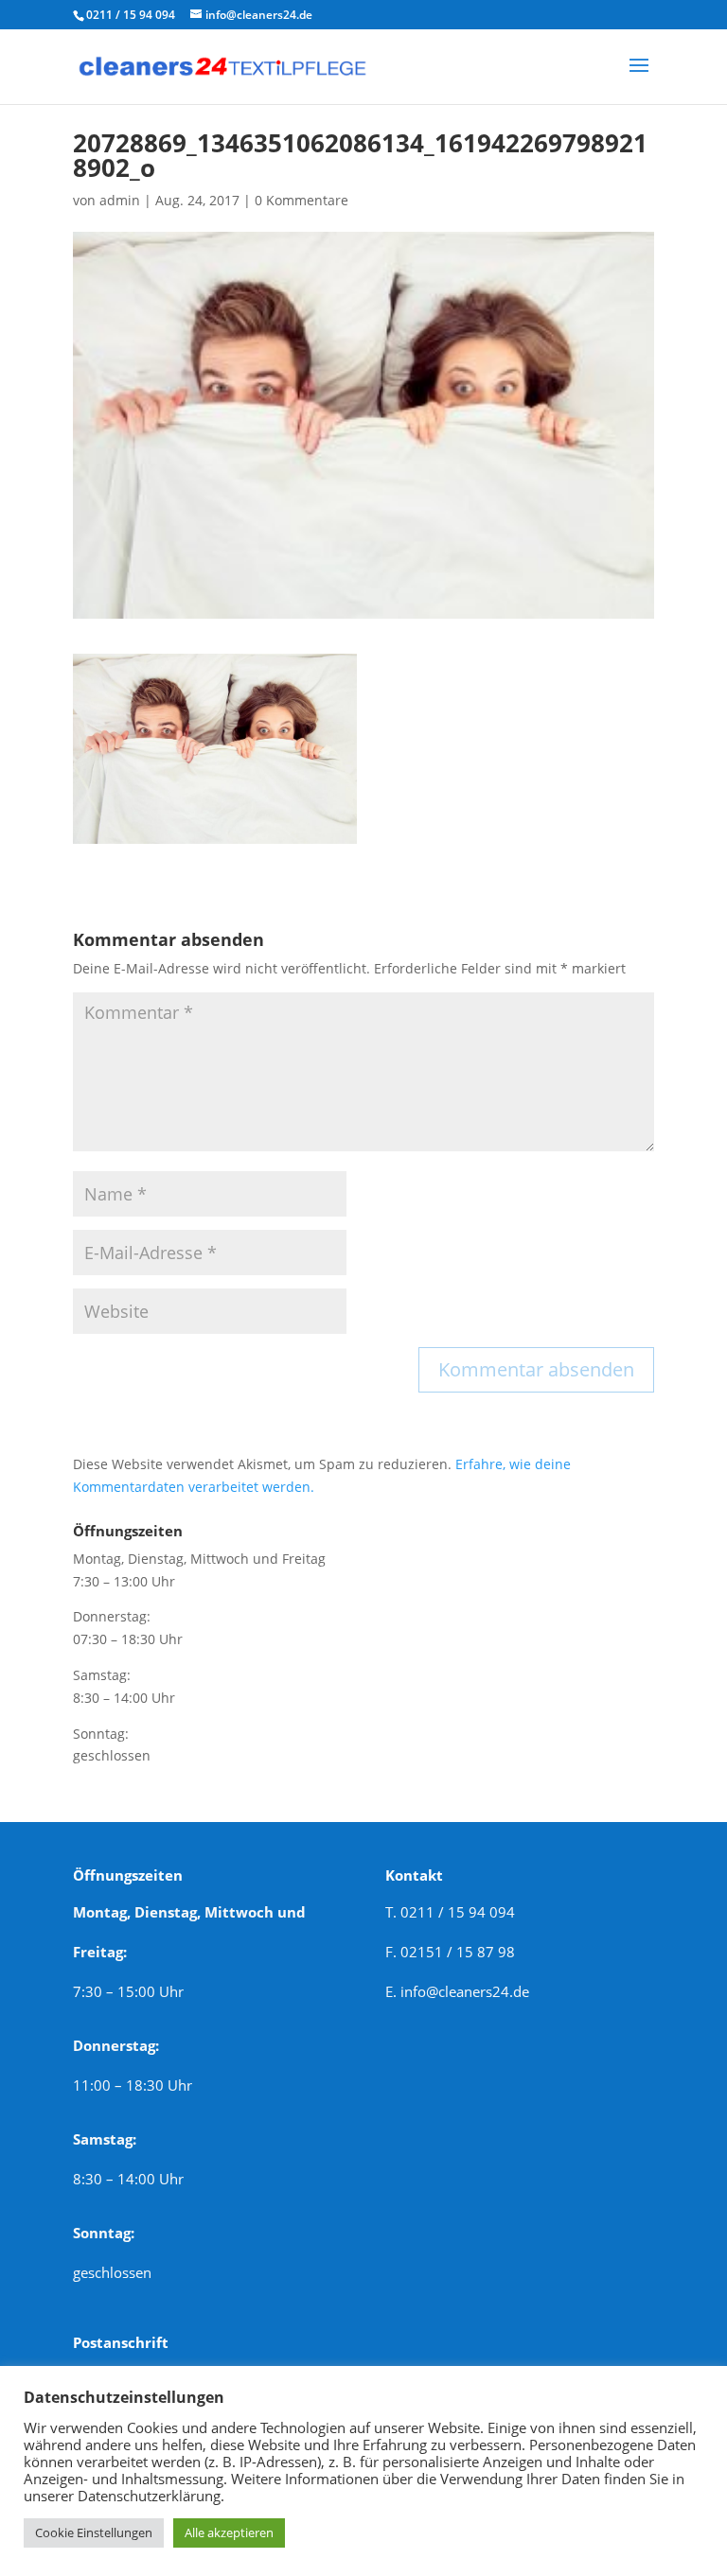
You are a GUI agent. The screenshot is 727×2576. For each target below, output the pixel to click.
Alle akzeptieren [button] (229, 2532)
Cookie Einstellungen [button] (94, 2532)
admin (120, 200)
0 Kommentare (301, 200)
